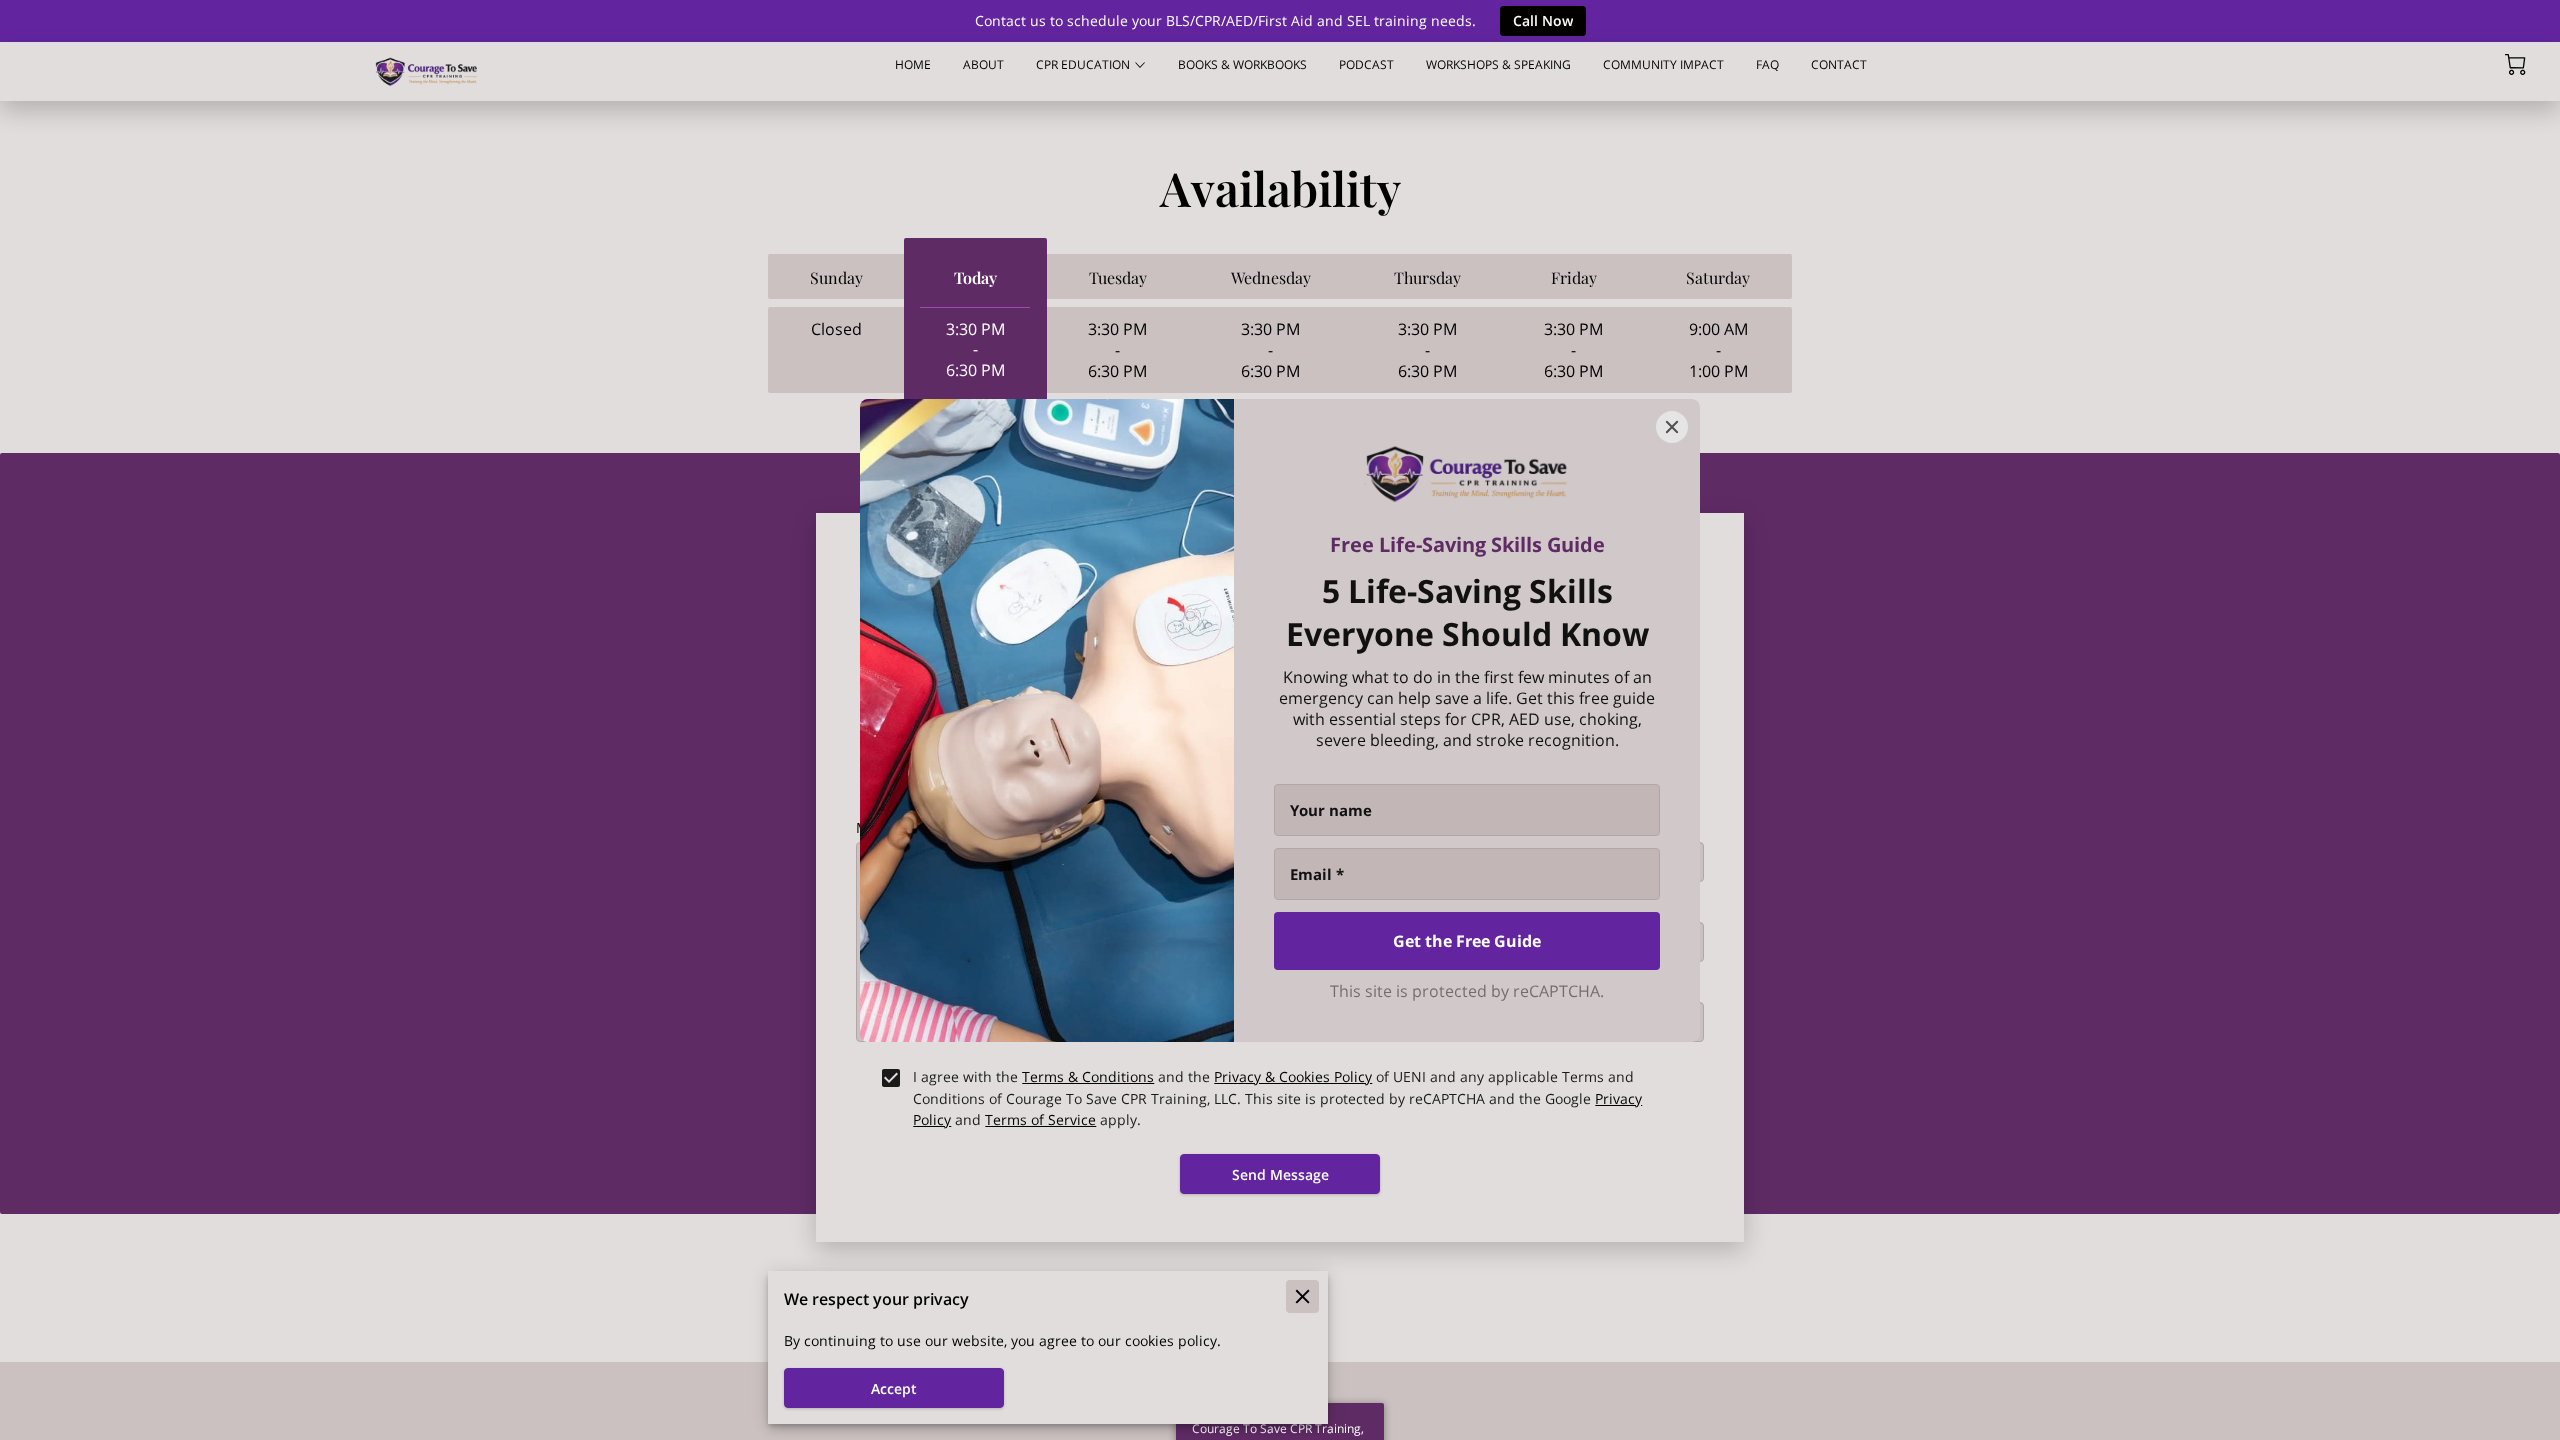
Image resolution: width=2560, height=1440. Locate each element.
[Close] (1672, 427)
